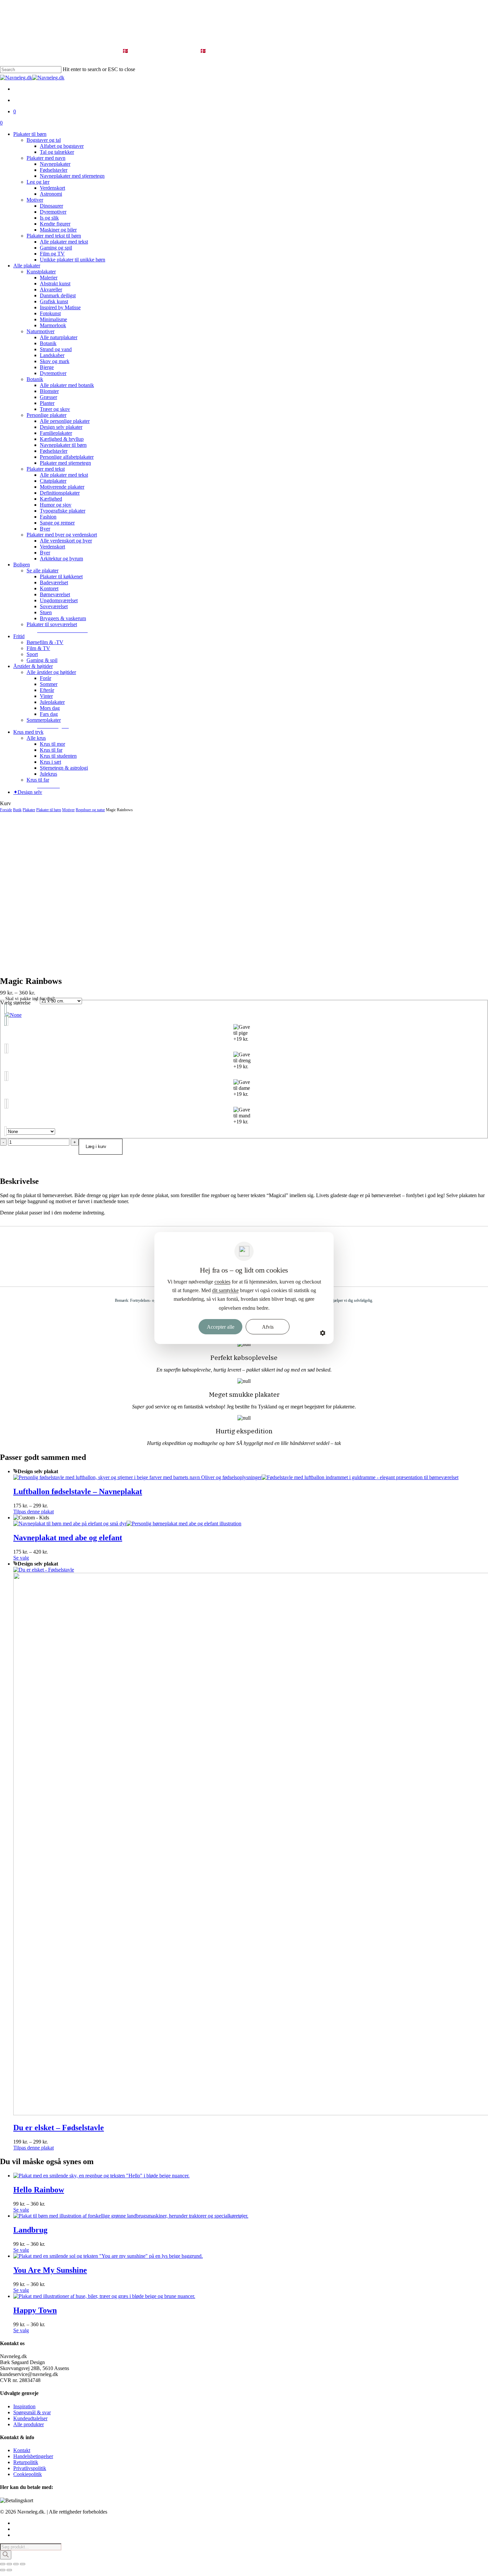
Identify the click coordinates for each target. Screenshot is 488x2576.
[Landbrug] (131, 2216)
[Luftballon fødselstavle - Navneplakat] (236, 1477)
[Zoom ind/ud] (3, 2564)
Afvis (268, 1327)
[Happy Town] (104, 2296)
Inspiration (24, 2406)
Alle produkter (29, 2424)
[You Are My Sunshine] (108, 2256)
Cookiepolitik (28, 2474)
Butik (17, 810)
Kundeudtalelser (30, 2418)
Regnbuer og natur (90, 810)
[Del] (16, 2564)
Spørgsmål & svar (32, 2412)
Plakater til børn (49, 810)
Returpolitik (26, 2462)
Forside (6, 810)
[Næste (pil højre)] (9, 2570)
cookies (222, 1282)
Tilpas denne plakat (34, 1512)
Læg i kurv (96, 1146)
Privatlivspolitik (30, 2468)
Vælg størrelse (15, 1003)
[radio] (244, 1015)
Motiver (68, 810)
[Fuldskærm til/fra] (9, 2564)
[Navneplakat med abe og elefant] (127, 1524)
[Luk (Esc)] (23, 2564)
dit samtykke (225, 1290)
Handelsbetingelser (33, 2456)
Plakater (29, 810)
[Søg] (6, 2555)
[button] (62, 630)
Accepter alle (221, 1327)
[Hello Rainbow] (101, 2176)
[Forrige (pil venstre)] (3, 2570)
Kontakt (22, 2450)
